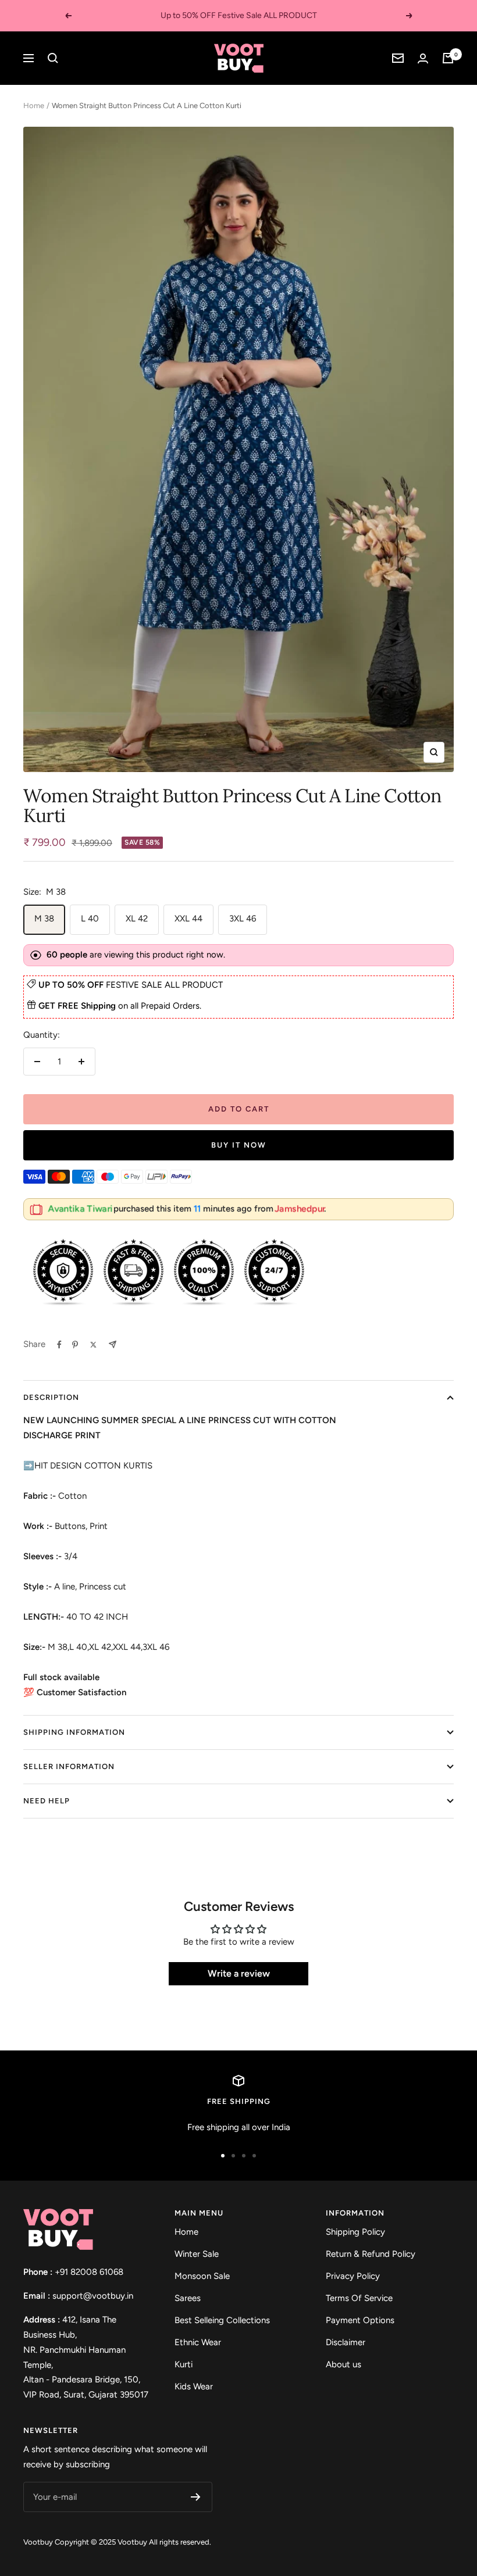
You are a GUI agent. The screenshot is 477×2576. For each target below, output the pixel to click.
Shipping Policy (355, 2232)
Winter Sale (197, 2254)
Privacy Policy (353, 2276)
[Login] (423, 58)
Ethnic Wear (198, 2342)
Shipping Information (74, 1732)
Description (51, 1397)
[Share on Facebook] (59, 1345)
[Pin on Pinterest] (75, 1345)
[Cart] (448, 58)
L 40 (90, 919)
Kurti (184, 2364)
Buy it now (239, 1145)
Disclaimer (346, 2342)
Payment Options (360, 2320)
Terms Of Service (359, 2298)
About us (343, 2364)
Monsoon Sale (202, 2276)
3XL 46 (243, 919)
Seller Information (69, 1766)
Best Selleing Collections (222, 2320)
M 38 (44, 919)
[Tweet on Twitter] (93, 1345)
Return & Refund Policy (371, 2254)
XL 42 (137, 919)
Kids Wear (194, 2386)
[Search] (53, 58)
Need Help (47, 1801)
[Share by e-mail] (113, 1344)
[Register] (196, 2497)
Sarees (188, 2298)
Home (34, 106)
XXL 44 (188, 919)
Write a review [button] (239, 1973)
